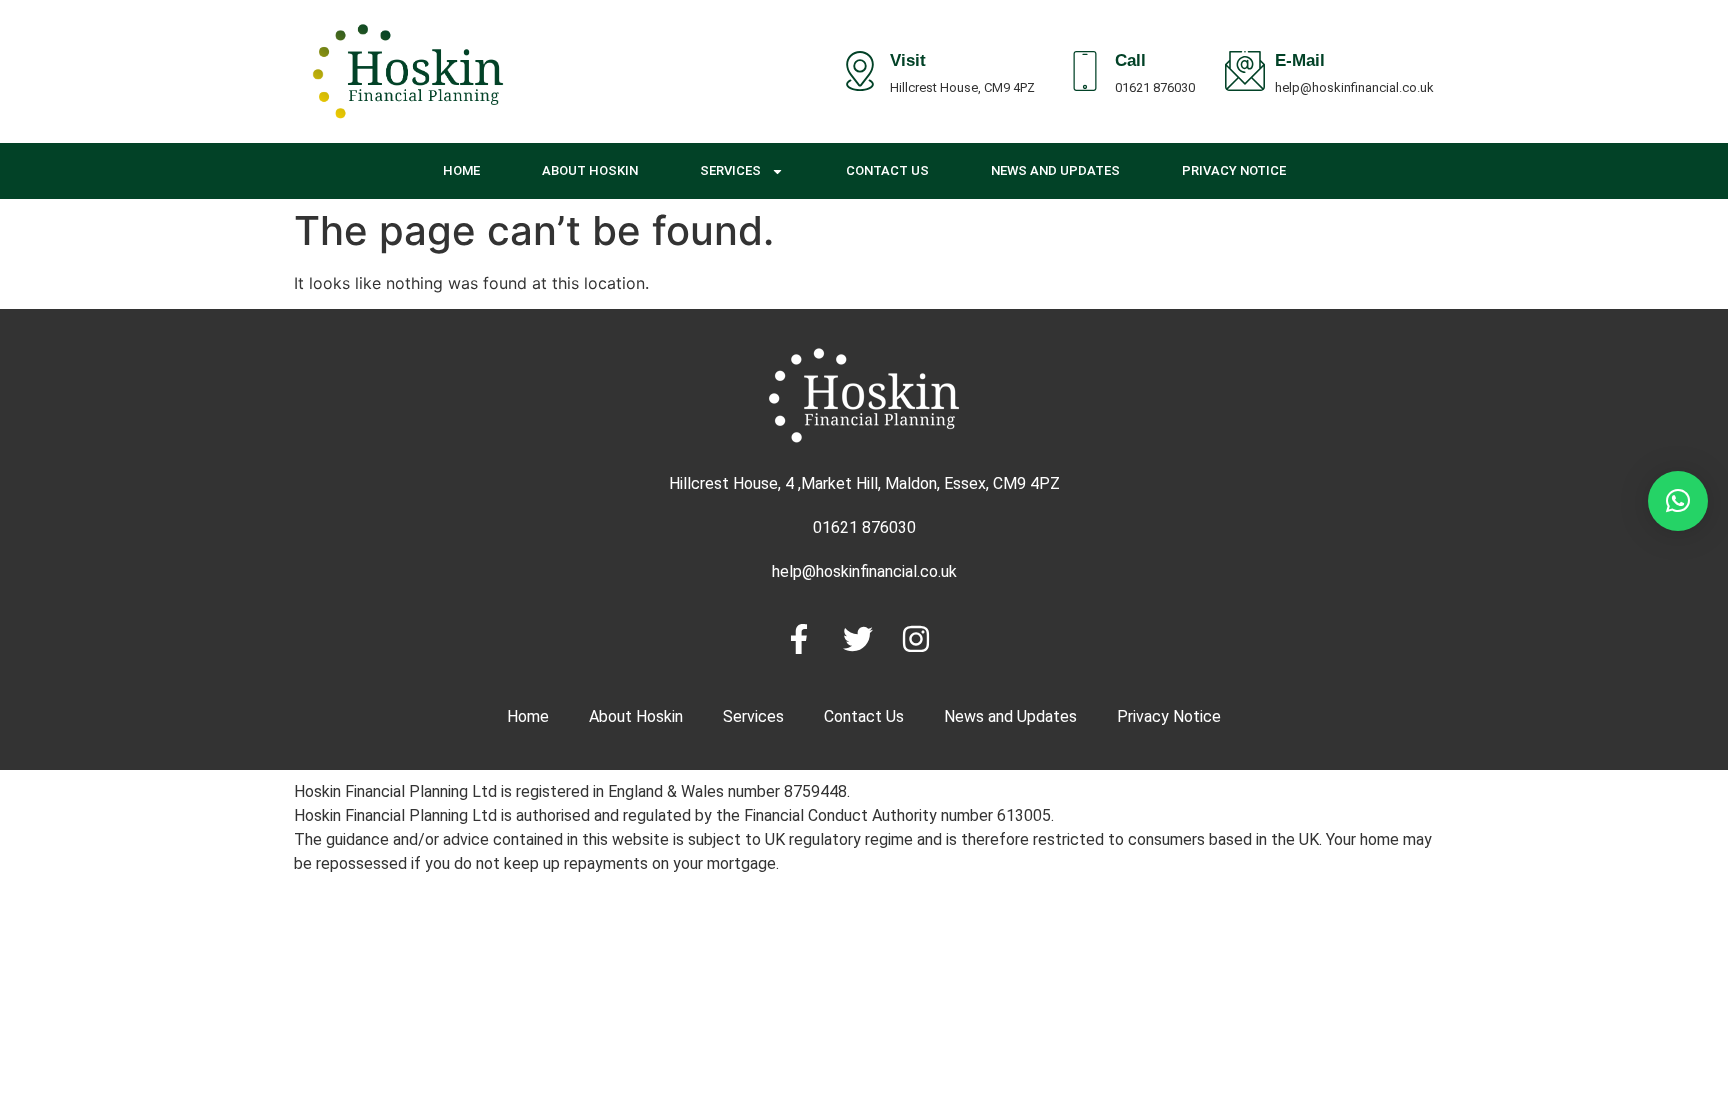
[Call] (1085, 71)
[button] (1678, 501)
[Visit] (860, 71)
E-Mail (1300, 63)
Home (461, 170)
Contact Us (887, 170)
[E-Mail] (1245, 71)
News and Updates (1055, 170)
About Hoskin (590, 170)
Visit (908, 63)
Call (1130, 63)
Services (730, 170)
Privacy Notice (1234, 170)
